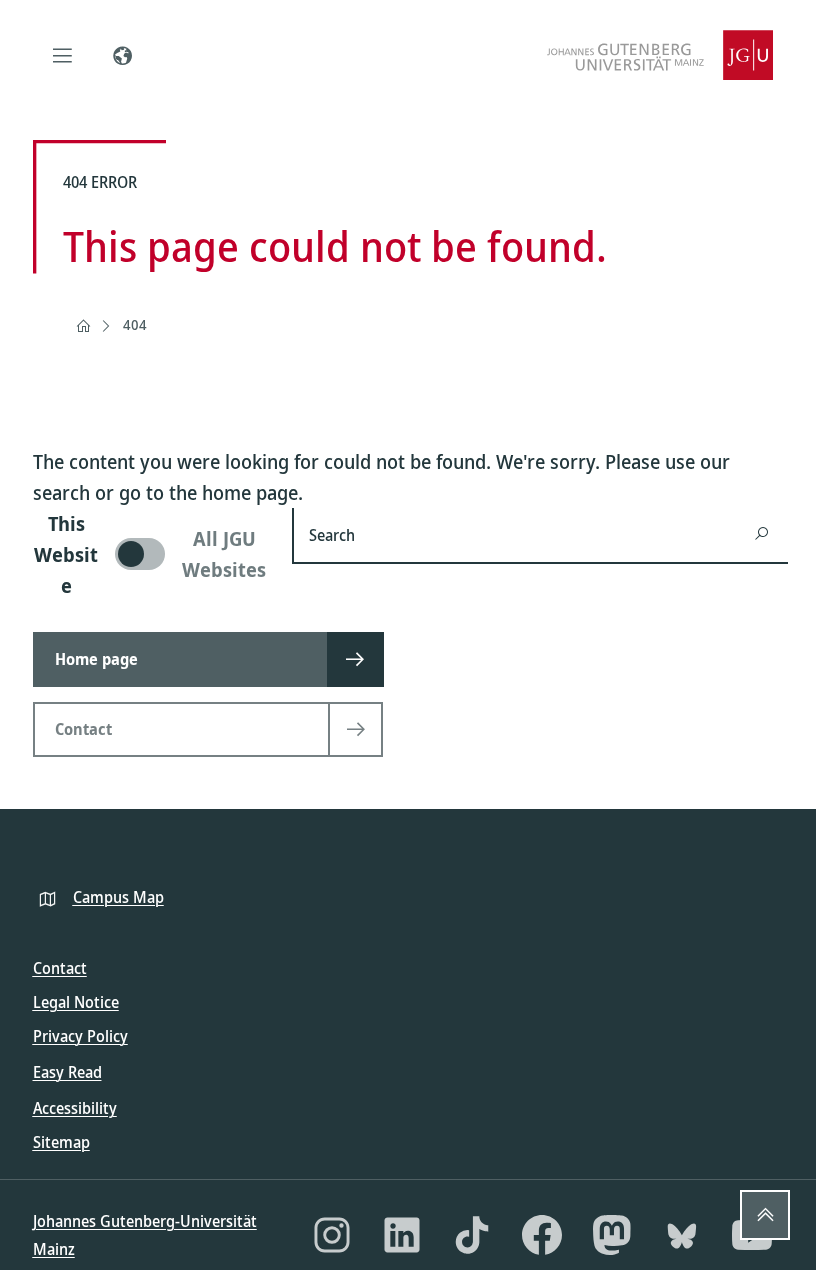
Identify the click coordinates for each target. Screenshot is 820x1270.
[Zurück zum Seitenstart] (765, 1215)
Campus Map (118, 897)
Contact (60, 968)
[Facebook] (542, 1235)
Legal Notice (76, 1002)
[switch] (151, 554)
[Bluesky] (682, 1235)
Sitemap (61, 1142)
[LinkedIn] (402, 1235)
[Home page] (83, 326)
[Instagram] (332, 1235)
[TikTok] (472, 1235)
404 (135, 324)
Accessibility (75, 1108)
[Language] (123, 55)
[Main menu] (63, 55)
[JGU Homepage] (660, 55)
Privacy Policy (80, 1036)
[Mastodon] (612, 1235)
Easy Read (67, 1072)
